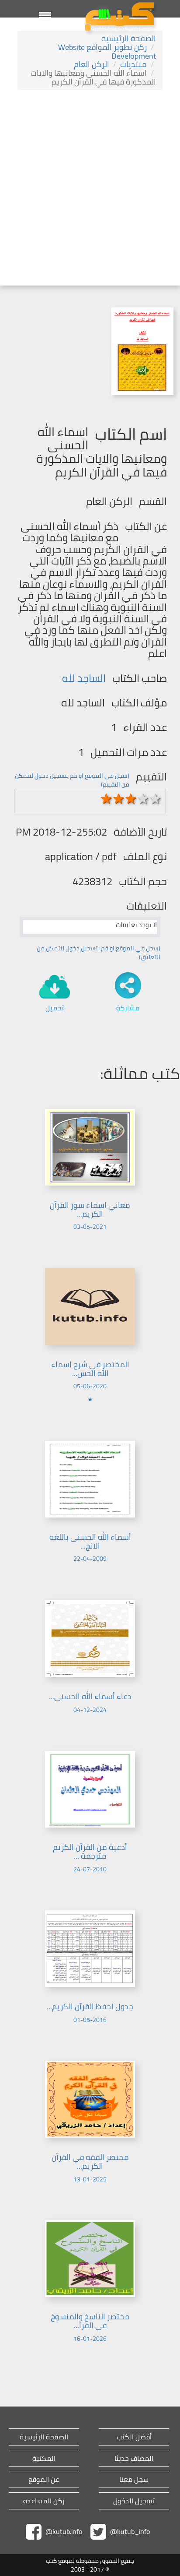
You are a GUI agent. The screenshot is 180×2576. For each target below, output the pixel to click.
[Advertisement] (90, 189)
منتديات (133, 64)
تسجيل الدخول (134, 2501)
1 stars (107, 799)
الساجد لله (84, 678)
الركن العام (92, 64)
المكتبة (44, 2458)
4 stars (143, 799)
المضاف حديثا (134, 2458)
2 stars (119, 799)
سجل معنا (134, 2479)
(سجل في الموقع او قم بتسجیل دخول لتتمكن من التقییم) (72, 780)
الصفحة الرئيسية (129, 38)
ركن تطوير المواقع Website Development (107, 51)
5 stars (156, 799)
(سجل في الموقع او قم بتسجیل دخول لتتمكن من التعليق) (99, 953)
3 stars (131, 799)
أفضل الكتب (134, 2437)
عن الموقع (44, 2479)
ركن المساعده (44, 2501)
